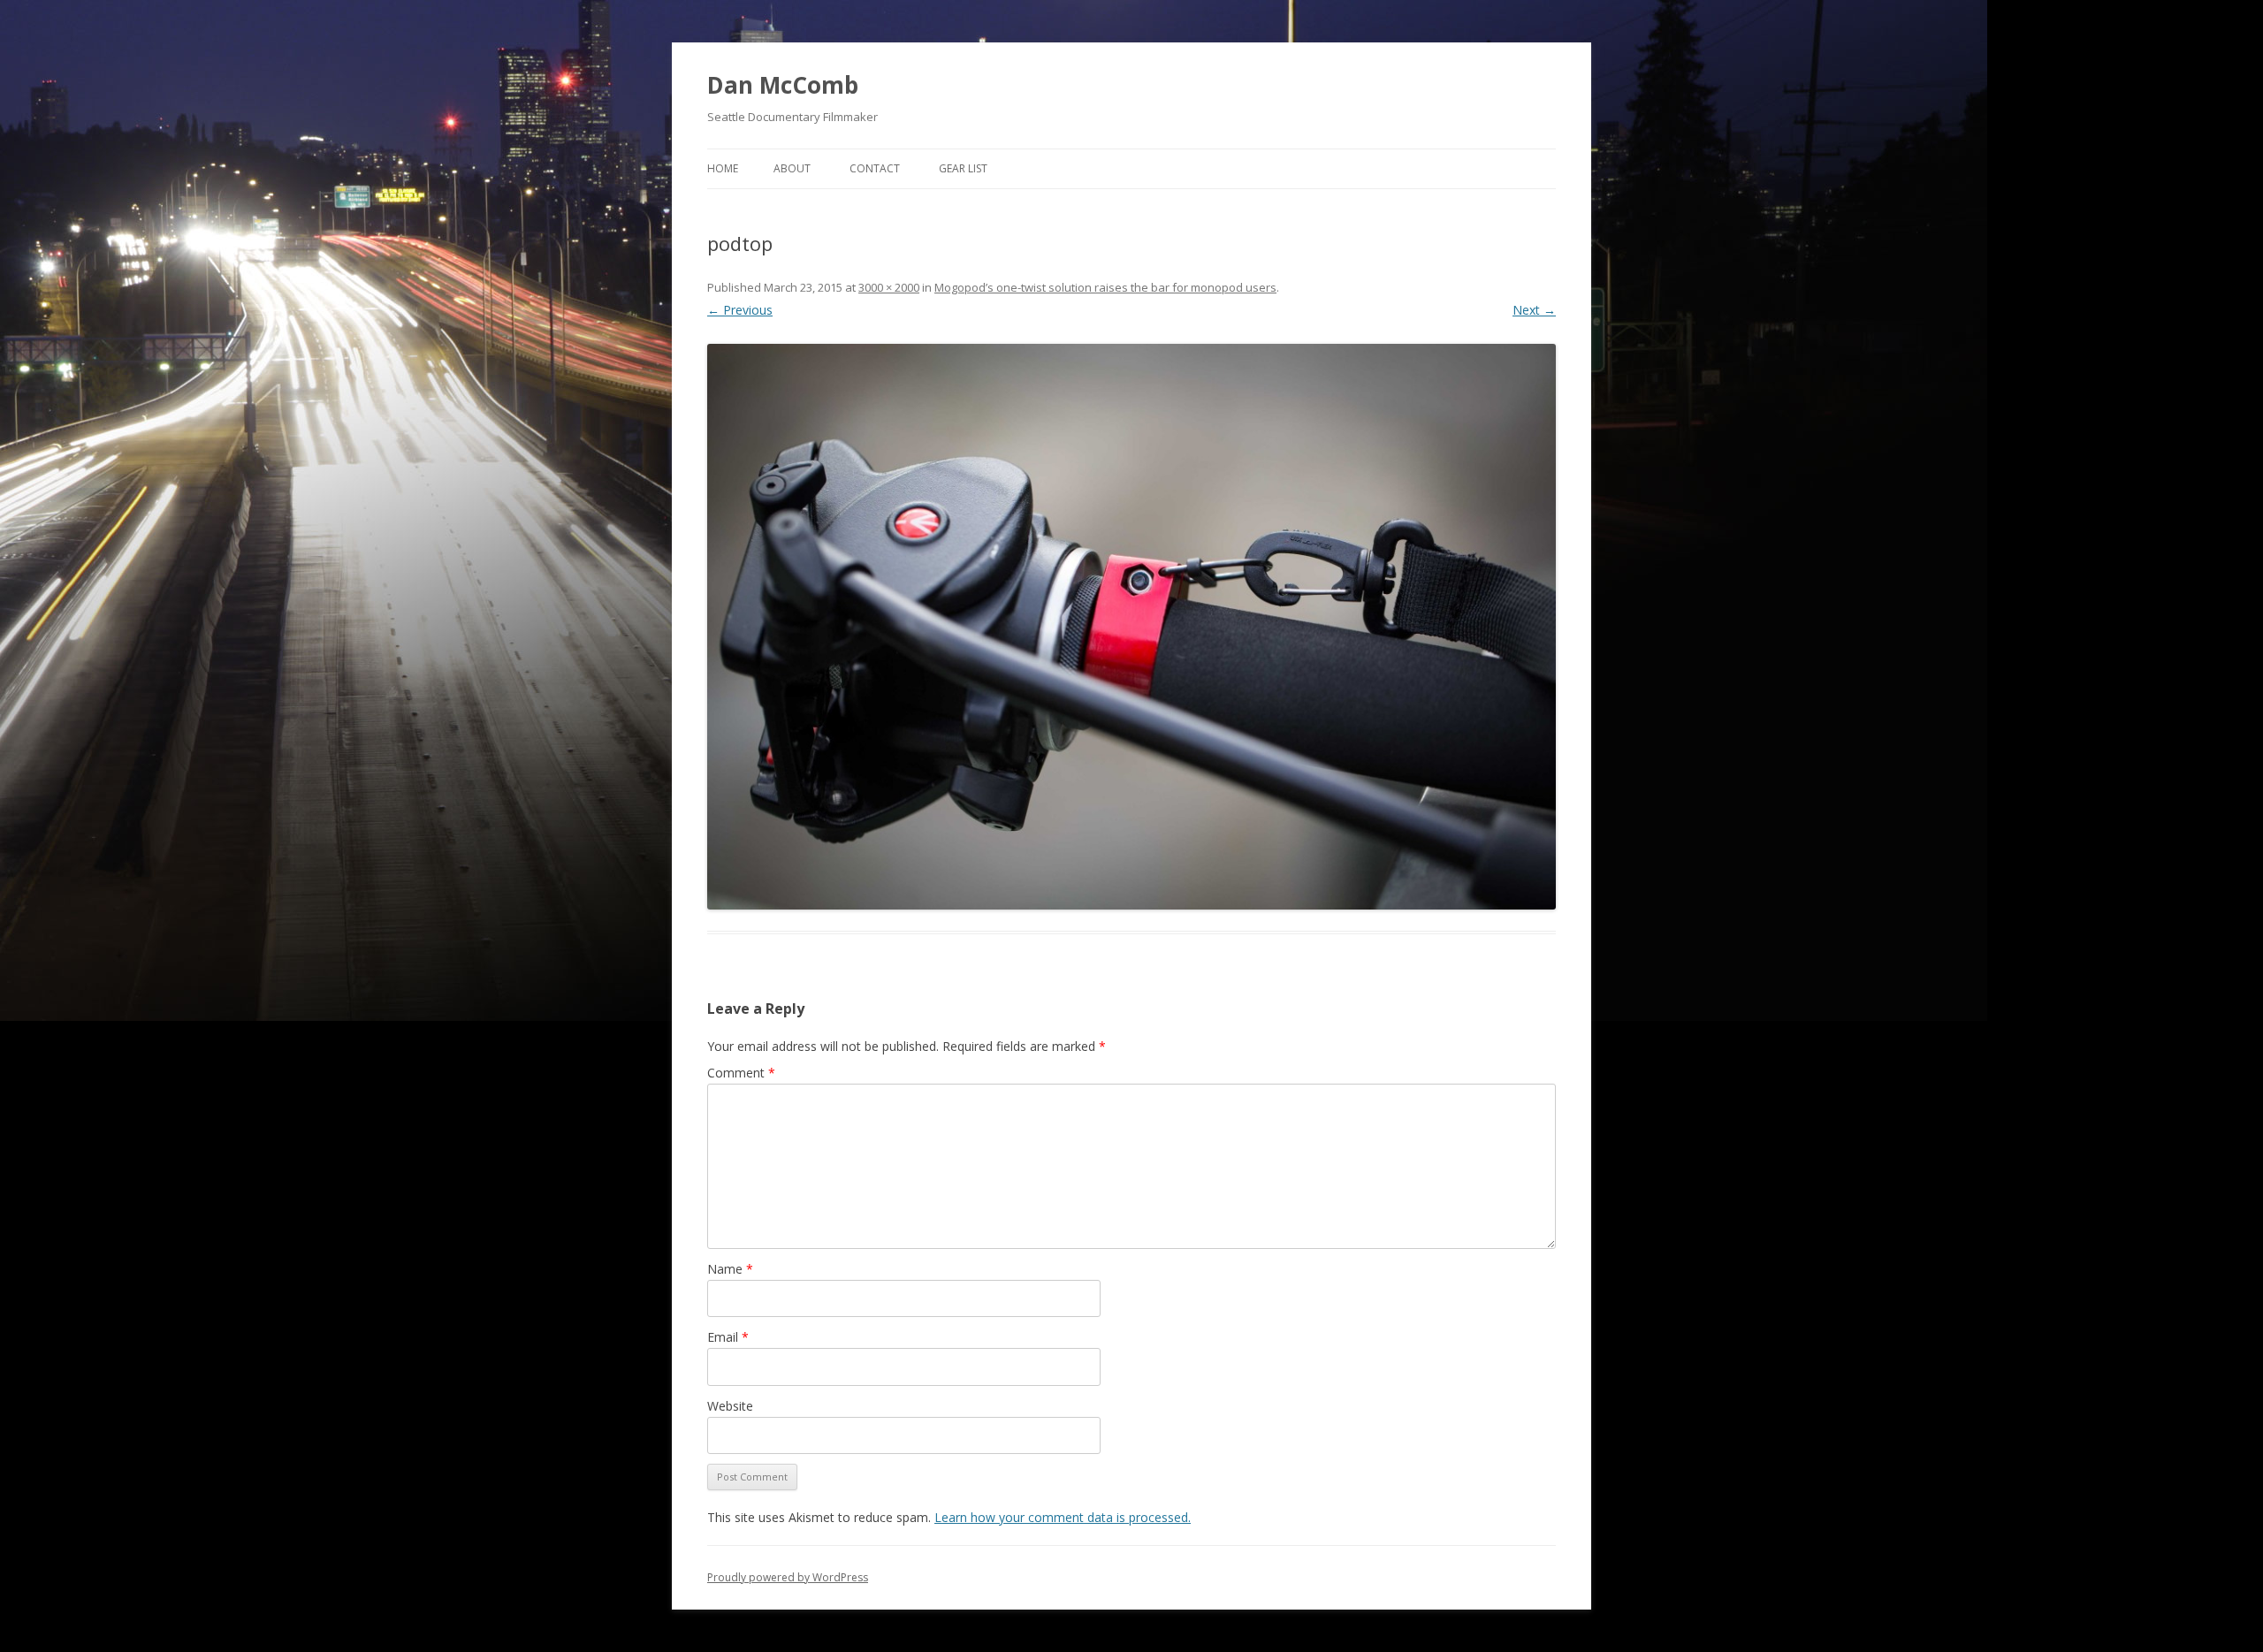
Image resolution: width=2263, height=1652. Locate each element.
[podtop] (1131, 627)
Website (730, 1406)
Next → (1534, 310)
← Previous (740, 310)
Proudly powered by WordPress (788, 1577)
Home (723, 168)
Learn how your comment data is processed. (1063, 1517)
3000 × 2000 (889, 287)
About (792, 168)
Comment (741, 1073)
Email (728, 1337)
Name (730, 1269)
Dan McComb (783, 85)
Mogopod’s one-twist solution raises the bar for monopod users (1105, 287)
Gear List (963, 168)
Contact (875, 168)
